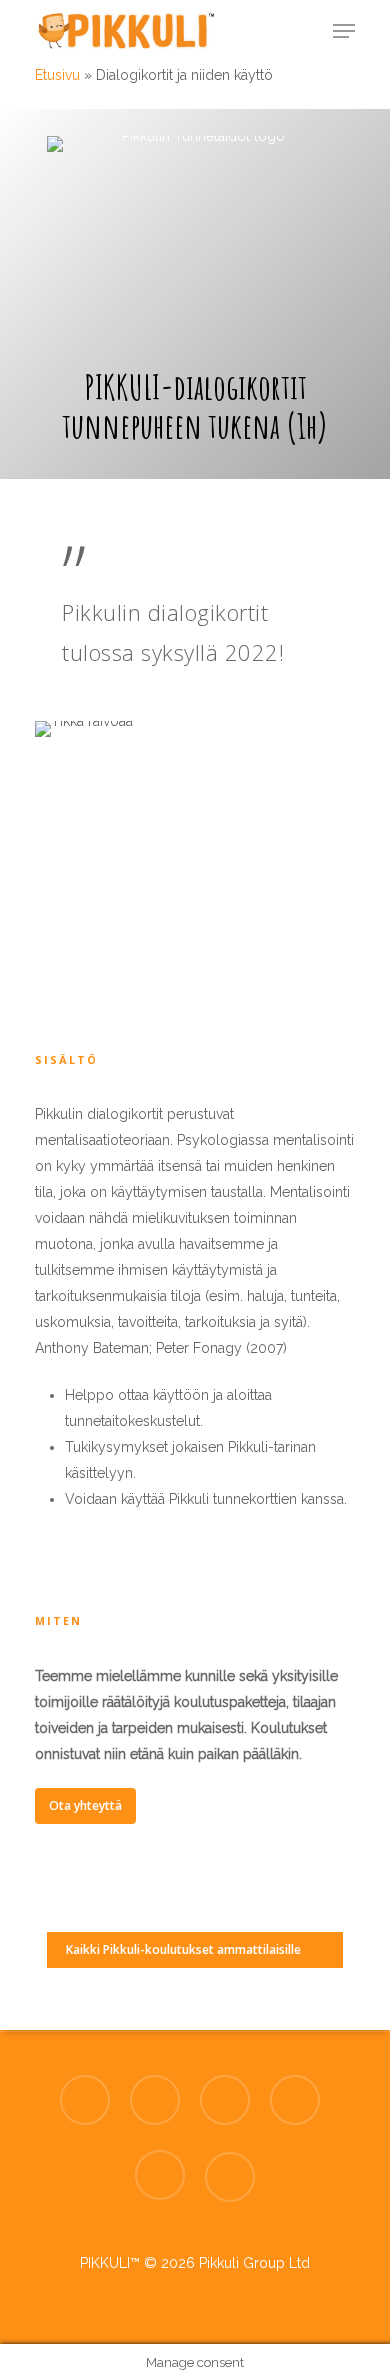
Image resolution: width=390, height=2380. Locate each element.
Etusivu (57, 75)
